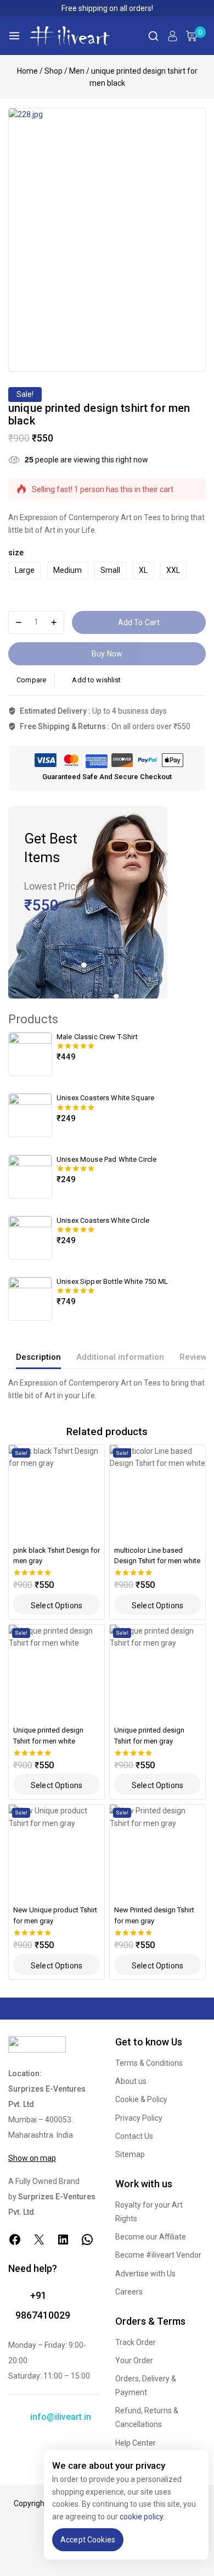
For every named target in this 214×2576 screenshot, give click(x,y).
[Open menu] (14, 36)
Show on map (32, 2158)
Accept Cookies (88, 2540)
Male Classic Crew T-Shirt (97, 1037)
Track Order (136, 2342)
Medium (67, 570)
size (16, 553)
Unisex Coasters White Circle (103, 1220)
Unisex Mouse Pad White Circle (106, 1159)
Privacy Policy (139, 2118)
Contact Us (134, 2136)
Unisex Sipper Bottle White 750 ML (112, 1281)
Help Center (136, 2443)
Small (110, 570)
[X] (39, 2239)
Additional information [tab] (120, 1357)
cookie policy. (142, 2517)
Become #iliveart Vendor (158, 2255)
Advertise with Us (145, 2274)
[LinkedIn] (63, 2239)
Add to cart (139, 622)
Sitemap (130, 2154)
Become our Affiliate (151, 2237)
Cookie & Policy (141, 2099)
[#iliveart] (70, 36)
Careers (129, 2292)
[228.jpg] (107, 239)
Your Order (134, 2360)
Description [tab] (38, 1357)
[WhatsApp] (87, 2239)
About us (131, 2081)
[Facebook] (15, 2239)
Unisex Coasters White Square (105, 1098)
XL (143, 570)
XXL (173, 570)
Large (25, 570)
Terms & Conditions (149, 2063)
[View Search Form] (153, 36)
